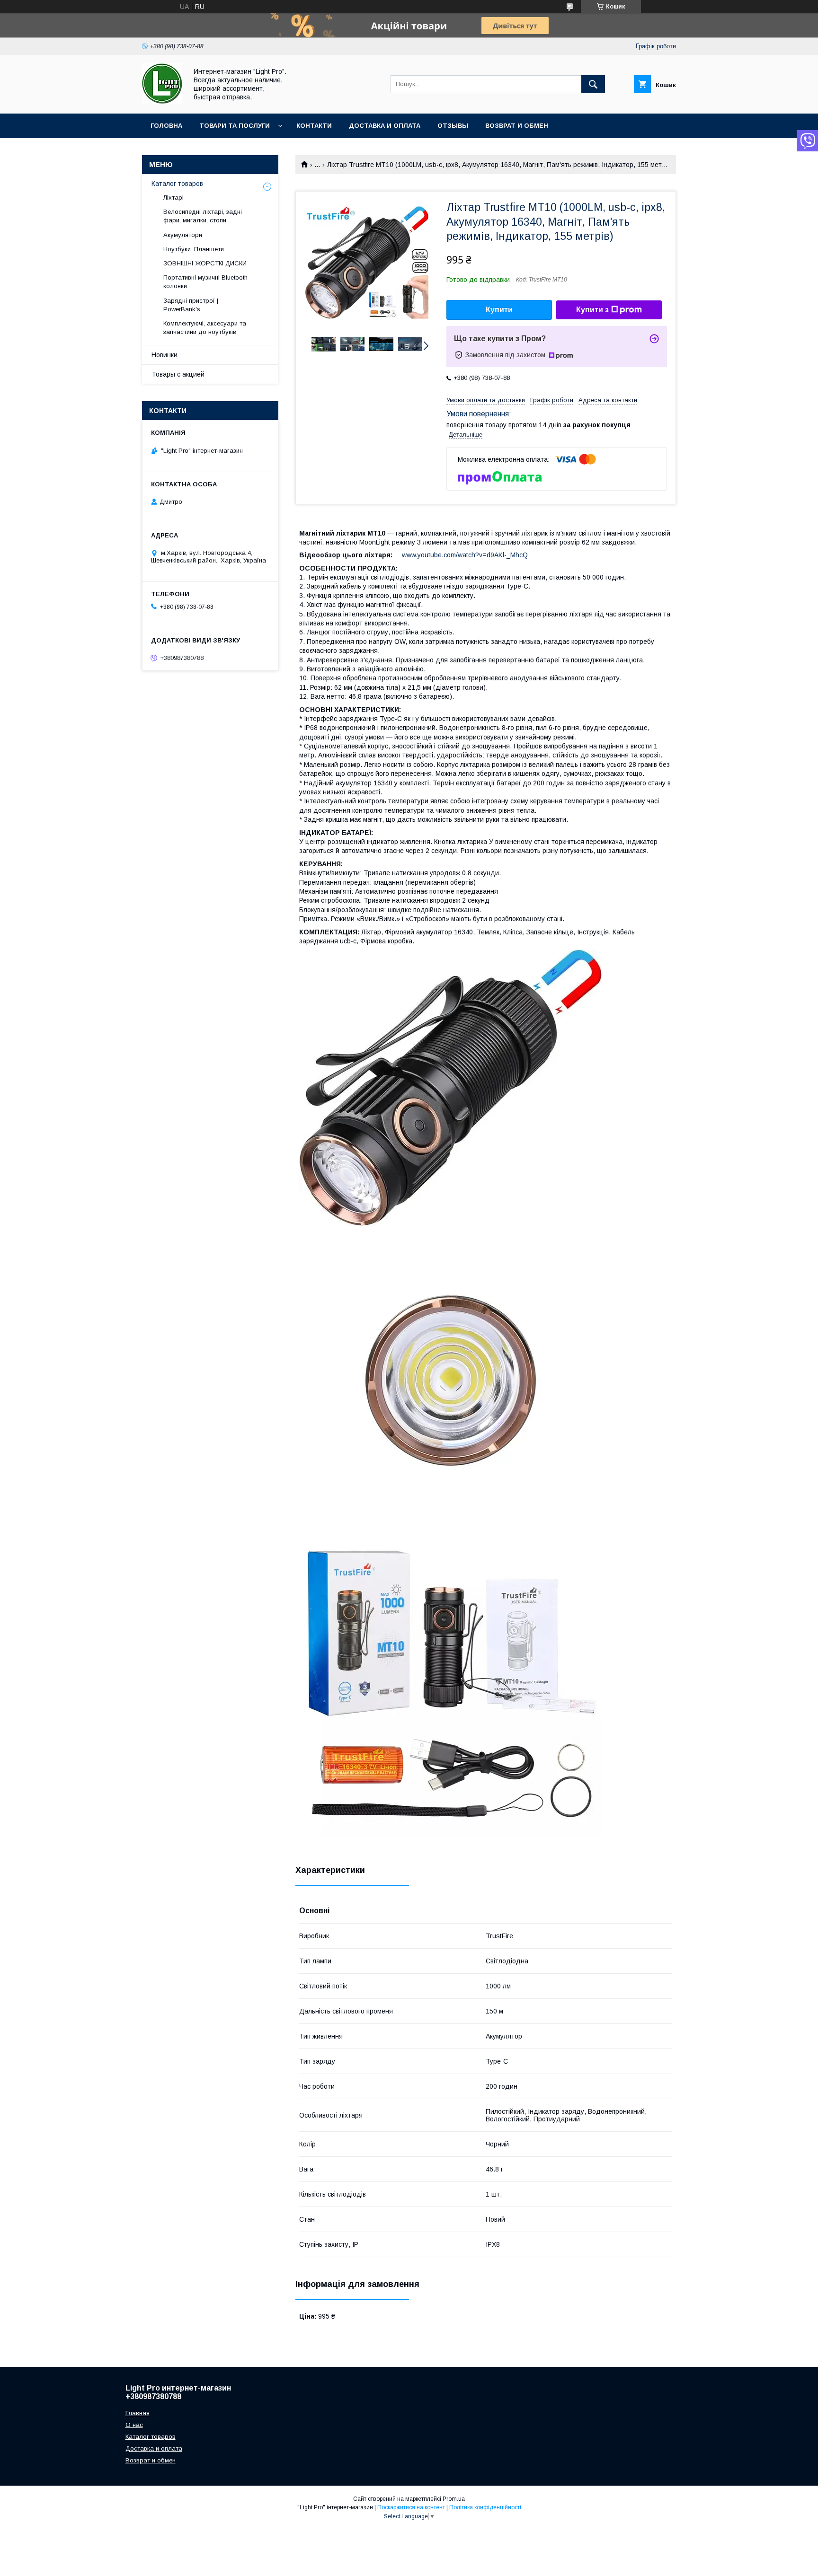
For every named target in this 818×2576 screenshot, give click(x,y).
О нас (134, 2425)
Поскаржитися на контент (411, 2507)
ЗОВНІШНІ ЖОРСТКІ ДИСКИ (205, 263)
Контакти (314, 126)
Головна (166, 126)
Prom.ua (454, 2499)
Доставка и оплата (385, 126)
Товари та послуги (235, 126)
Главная (138, 2413)
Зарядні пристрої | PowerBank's (191, 305)
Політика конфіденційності (485, 2507)
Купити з (592, 310)
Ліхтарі (173, 198)
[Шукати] (593, 84)
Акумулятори (183, 235)
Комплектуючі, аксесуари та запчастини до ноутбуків (205, 328)
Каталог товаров (177, 184)
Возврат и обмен (517, 126)
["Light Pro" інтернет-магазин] (162, 101)
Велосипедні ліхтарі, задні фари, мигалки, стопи (203, 216)
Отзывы (453, 126)
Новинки (164, 355)
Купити (499, 310)
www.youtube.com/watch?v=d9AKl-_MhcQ (465, 555)
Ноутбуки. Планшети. (194, 249)
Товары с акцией (178, 374)
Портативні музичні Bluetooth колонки (205, 282)
